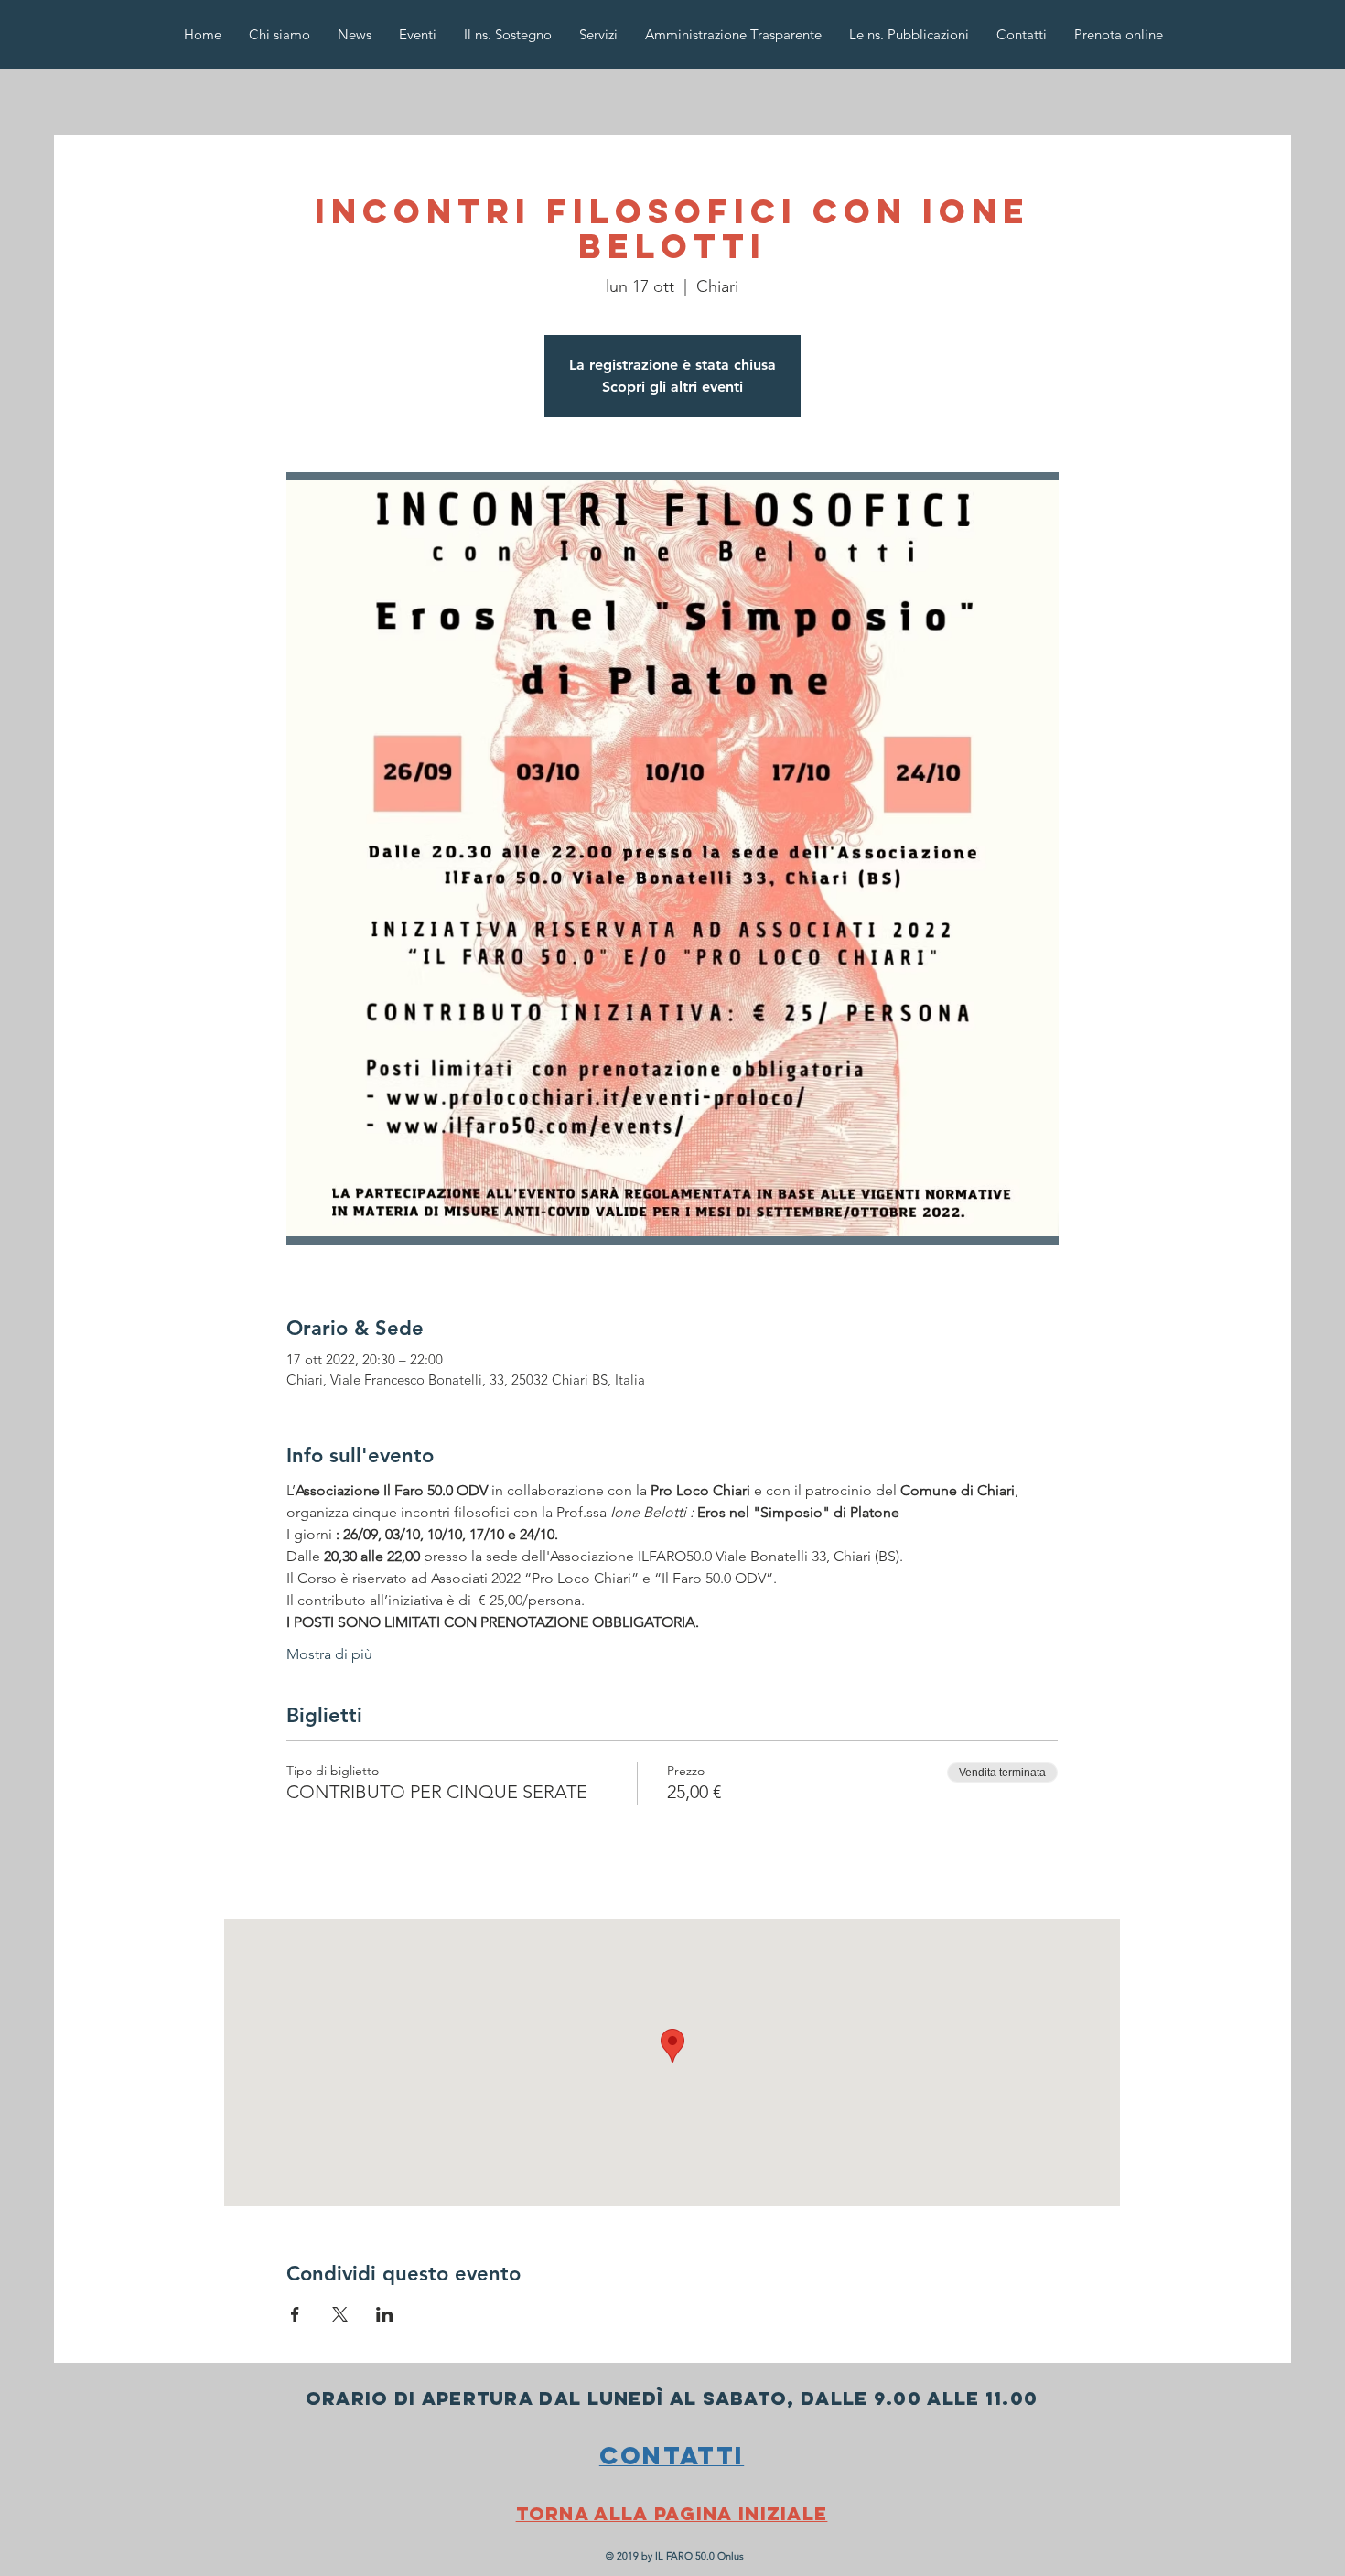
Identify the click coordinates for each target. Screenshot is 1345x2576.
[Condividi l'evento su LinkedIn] (385, 2314)
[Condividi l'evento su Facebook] (295, 2314)
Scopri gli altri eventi (672, 387)
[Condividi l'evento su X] (340, 2314)
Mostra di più (329, 1654)
